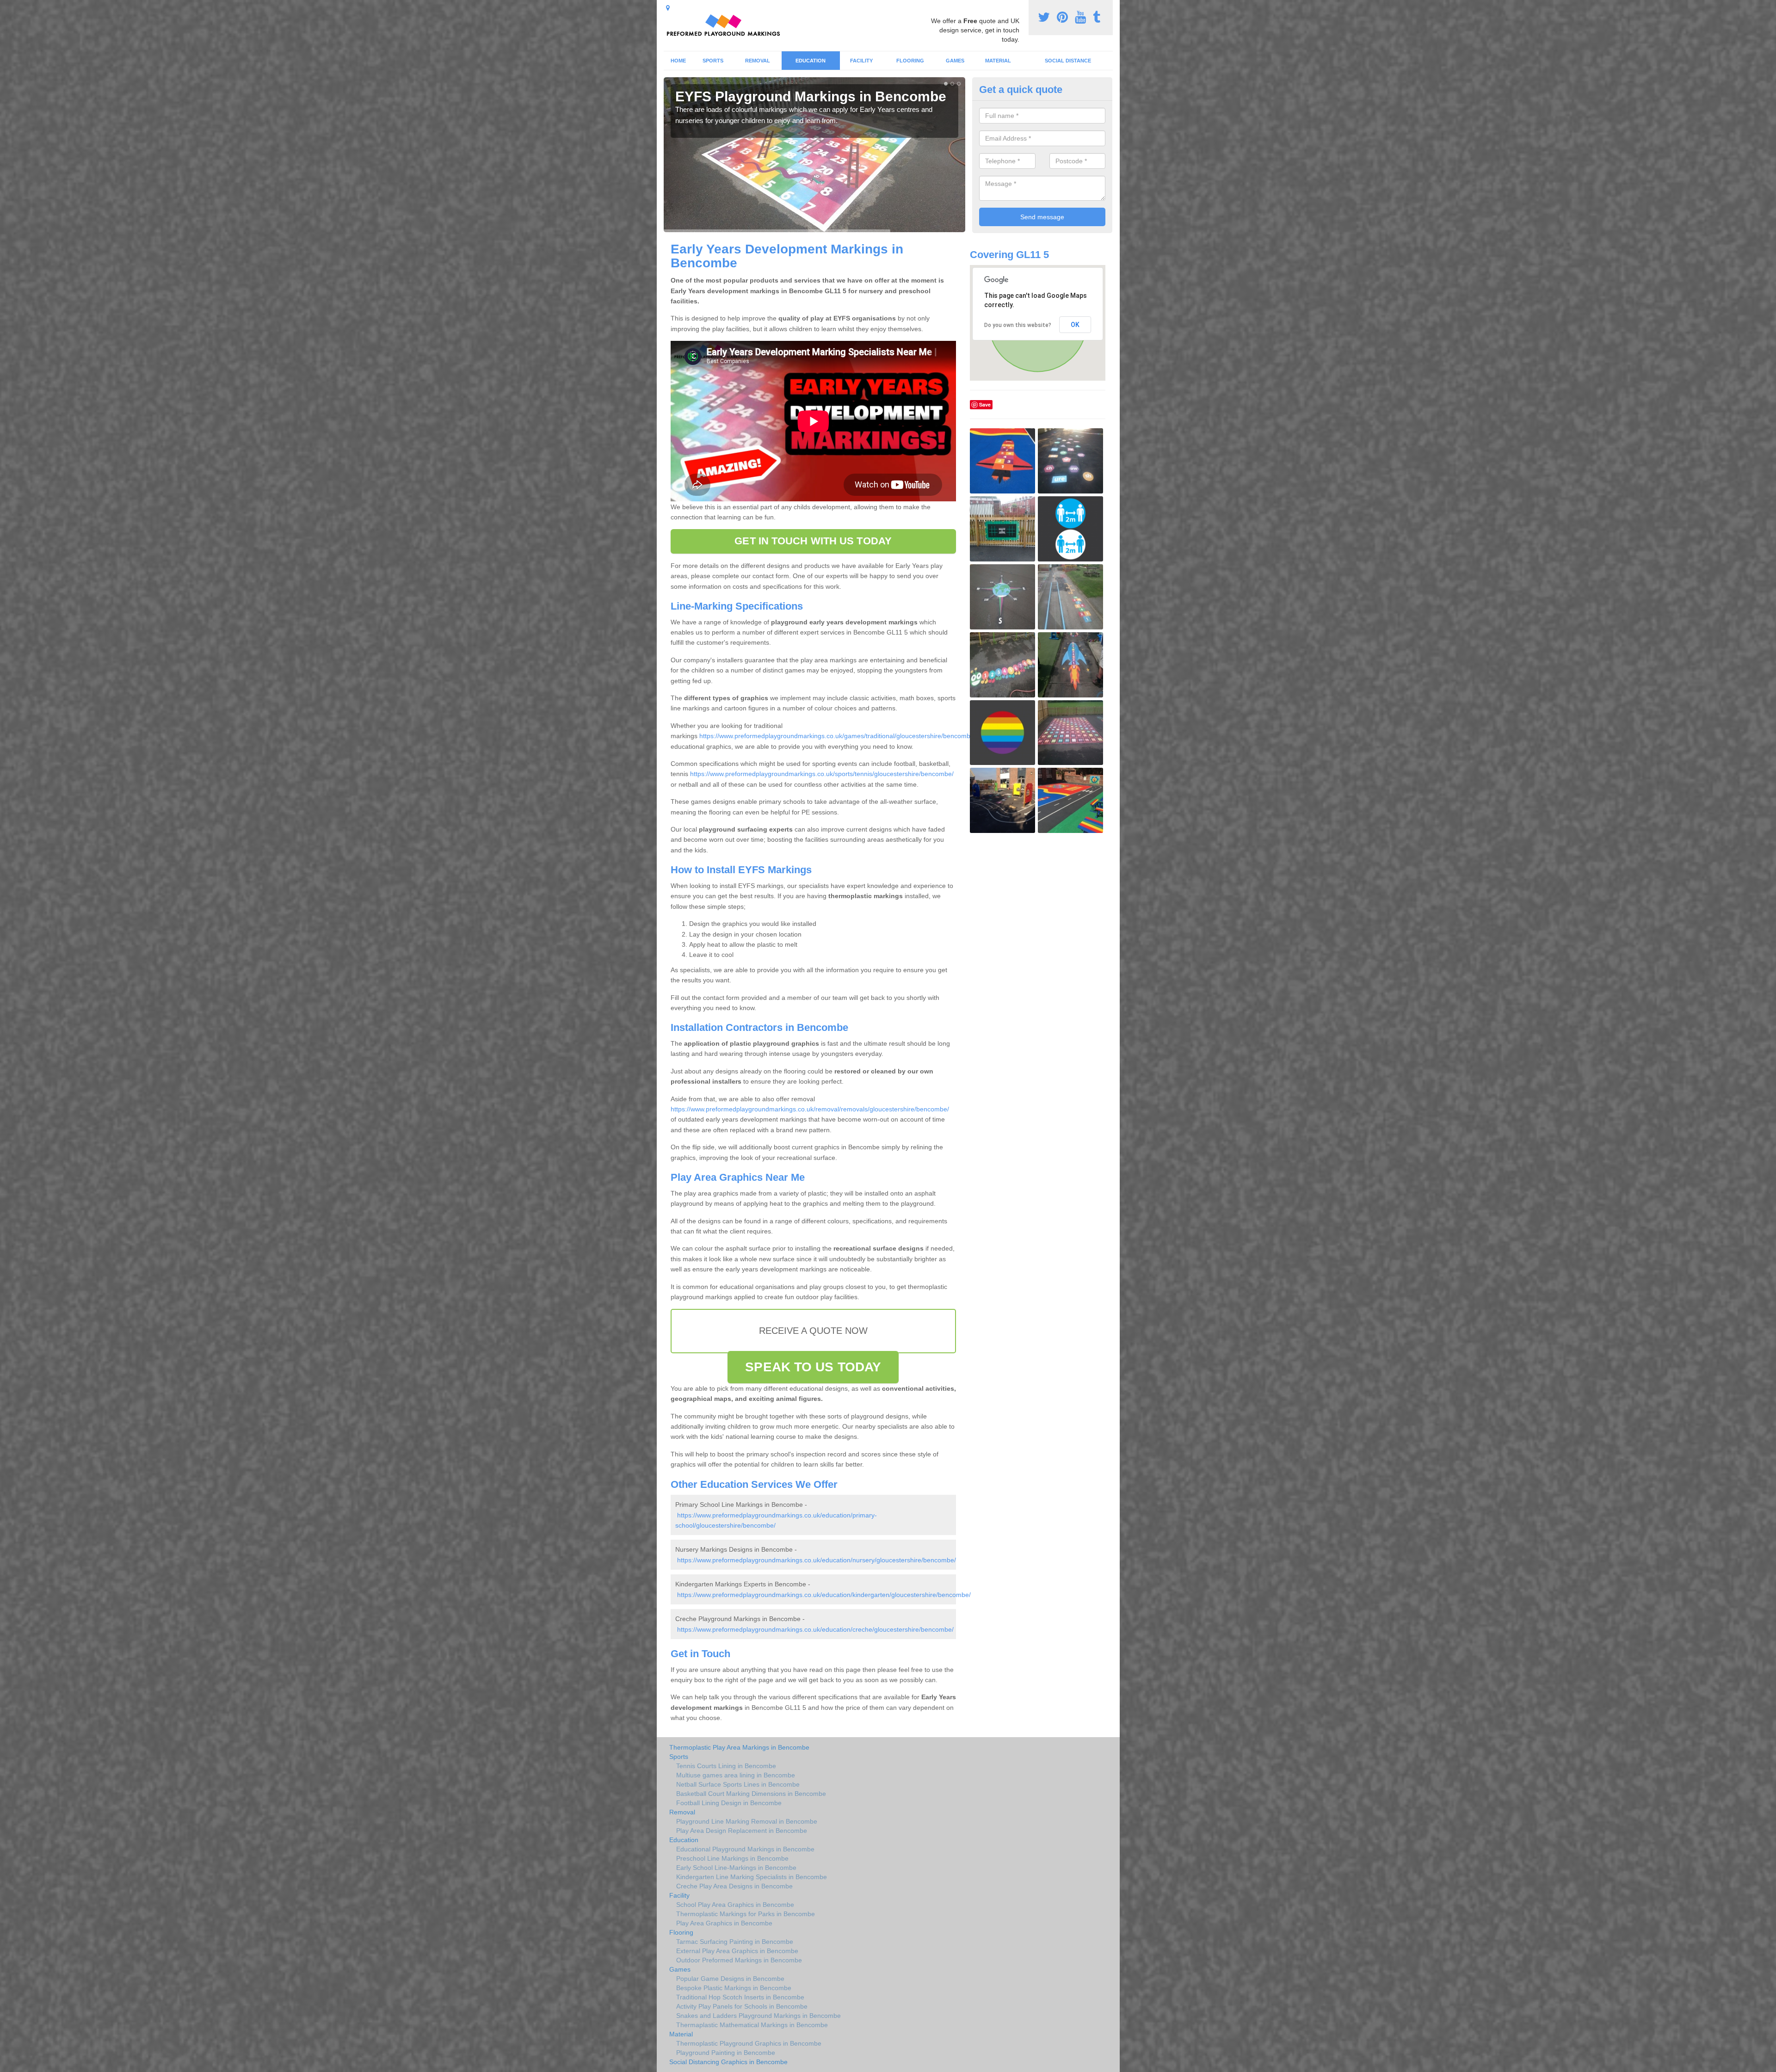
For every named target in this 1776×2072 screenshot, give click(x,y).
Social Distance (1068, 61)
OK (1075, 325)
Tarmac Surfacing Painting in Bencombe (735, 1942)
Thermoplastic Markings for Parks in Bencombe (746, 1914)
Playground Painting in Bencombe (726, 2053)
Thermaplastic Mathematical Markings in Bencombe (752, 2025)
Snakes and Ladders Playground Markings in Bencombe (758, 2016)
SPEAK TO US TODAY (813, 1367)
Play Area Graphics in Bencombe (724, 1923)
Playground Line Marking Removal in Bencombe (747, 1821)
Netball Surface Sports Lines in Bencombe (738, 1784)
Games (955, 61)
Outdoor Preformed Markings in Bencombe (739, 1960)
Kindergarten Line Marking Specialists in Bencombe (752, 1877)
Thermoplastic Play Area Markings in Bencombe (739, 1747)
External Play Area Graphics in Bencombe (737, 1951)
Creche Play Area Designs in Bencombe (734, 1886)
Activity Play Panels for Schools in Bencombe (742, 2006)
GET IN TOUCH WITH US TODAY (813, 541)
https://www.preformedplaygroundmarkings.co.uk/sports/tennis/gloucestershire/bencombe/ (822, 774)
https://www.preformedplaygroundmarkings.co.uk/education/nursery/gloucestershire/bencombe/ (817, 1560)
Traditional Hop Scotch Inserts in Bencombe (740, 1997)
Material (998, 61)
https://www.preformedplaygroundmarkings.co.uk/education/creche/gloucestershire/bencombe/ (815, 1629)
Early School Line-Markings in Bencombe (736, 1868)
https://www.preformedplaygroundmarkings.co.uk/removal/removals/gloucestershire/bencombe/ (810, 1109)
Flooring (910, 61)
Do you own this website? (1018, 325)
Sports (713, 61)
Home (678, 61)
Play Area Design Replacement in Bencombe (742, 1831)
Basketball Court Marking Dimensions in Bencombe (751, 1794)
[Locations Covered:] (668, 8)
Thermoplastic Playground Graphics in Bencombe (749, 2043)
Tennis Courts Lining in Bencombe (726, 1766)
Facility (861, 61)
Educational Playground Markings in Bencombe (745, 1849)
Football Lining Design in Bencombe (729, 1803)
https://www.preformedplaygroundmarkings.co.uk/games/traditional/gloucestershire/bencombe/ (838, 736)
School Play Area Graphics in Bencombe (735, 1905)
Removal (758, 61)
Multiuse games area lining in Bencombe (736, 1775)
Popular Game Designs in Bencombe (730, 1979)
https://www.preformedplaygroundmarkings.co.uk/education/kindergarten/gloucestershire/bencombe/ (824, 1595)
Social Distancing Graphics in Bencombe (728, 2062)
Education (811, 61)
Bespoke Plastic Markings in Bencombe (734, 1988)
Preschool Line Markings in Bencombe (732, 1858)
